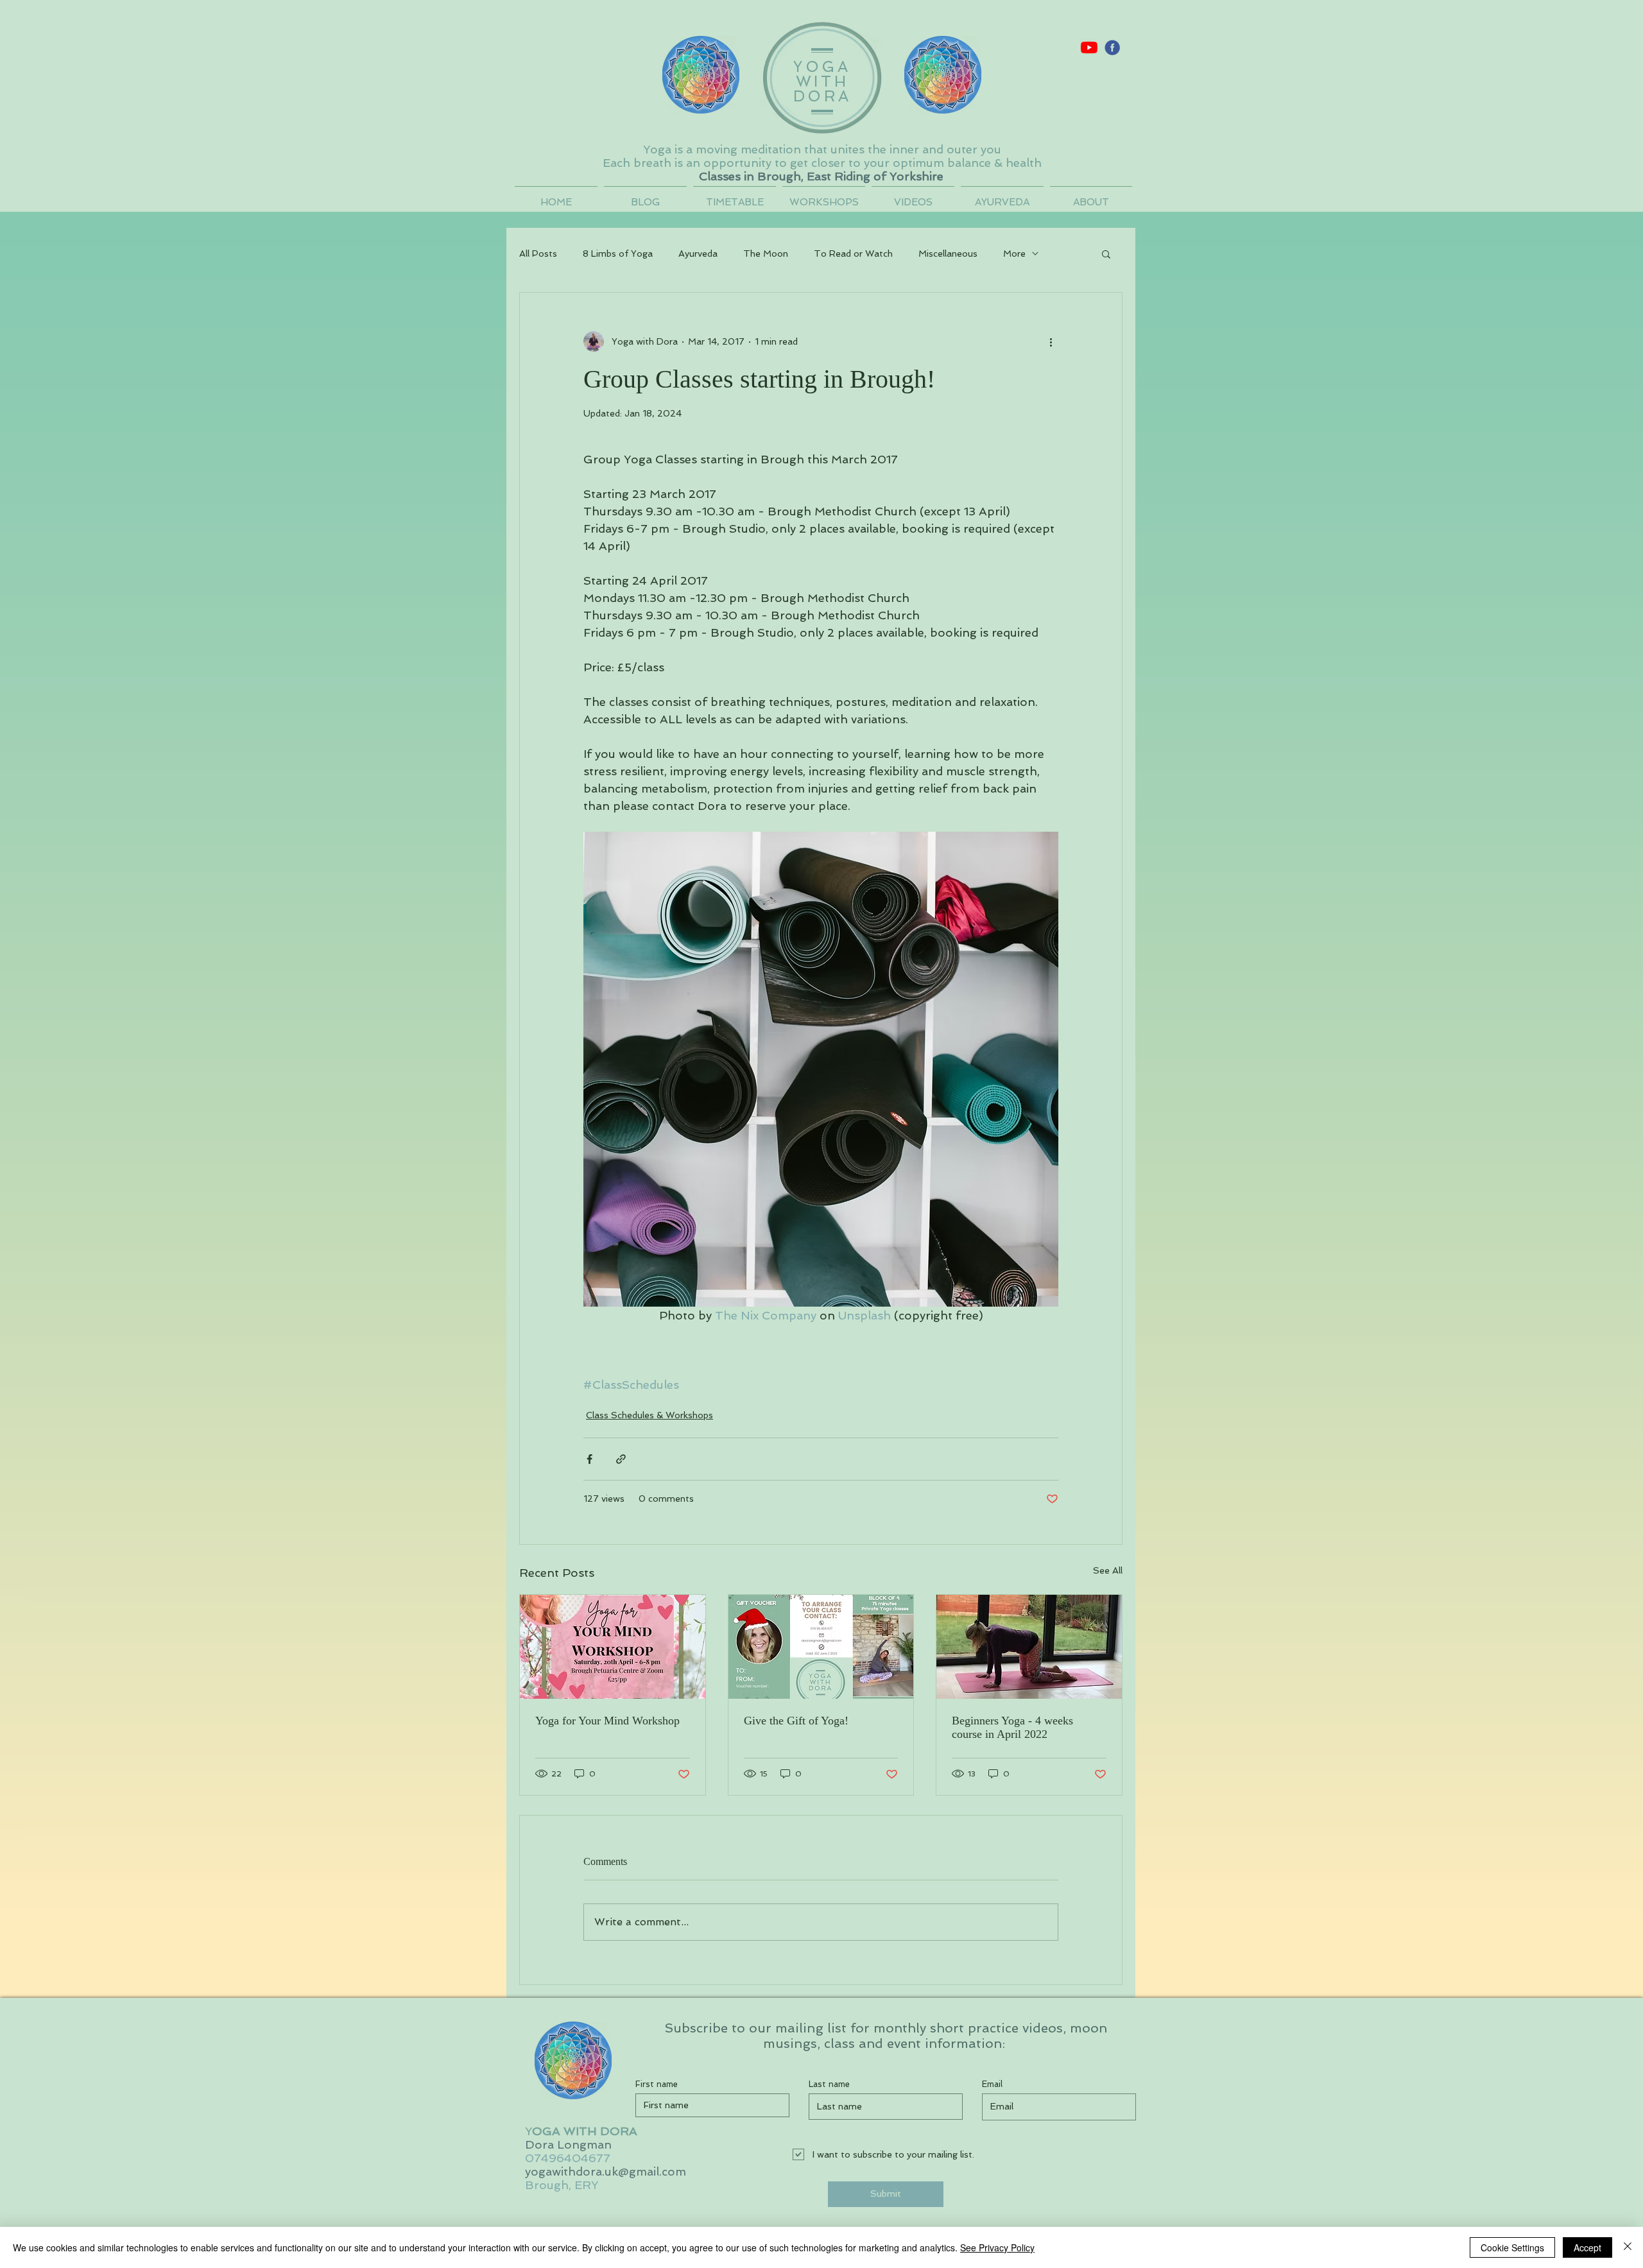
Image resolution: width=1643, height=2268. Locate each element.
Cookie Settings (1512, 2247)
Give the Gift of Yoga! (796, 1721)
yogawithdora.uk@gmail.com (606, 2171)
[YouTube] (1089, 47)
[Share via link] (621, 1459)
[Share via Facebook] (589, 1459)
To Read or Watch (853, 253)
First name (657, 2084)
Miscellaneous (948, 253)
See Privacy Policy (997, 2247)
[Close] (1628, 2247)
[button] (1106, 253)
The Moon (766, 253)
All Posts (538, 253)
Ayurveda (698, 253)
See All (1108, 1570)
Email (992, 2084)
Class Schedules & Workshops (649, 1415)
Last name (829, 2084)
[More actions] (1051, 341)
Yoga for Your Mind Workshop (607, 1721)
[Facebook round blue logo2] (1112, 47)
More (1014, 253)
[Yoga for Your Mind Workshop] (613, 1647)
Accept (1587, 2247)
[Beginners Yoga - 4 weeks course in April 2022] (1029, 1647)
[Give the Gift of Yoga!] (821, 1647)
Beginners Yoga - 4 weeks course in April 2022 (1012, 1727)
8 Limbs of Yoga (618, 253)
